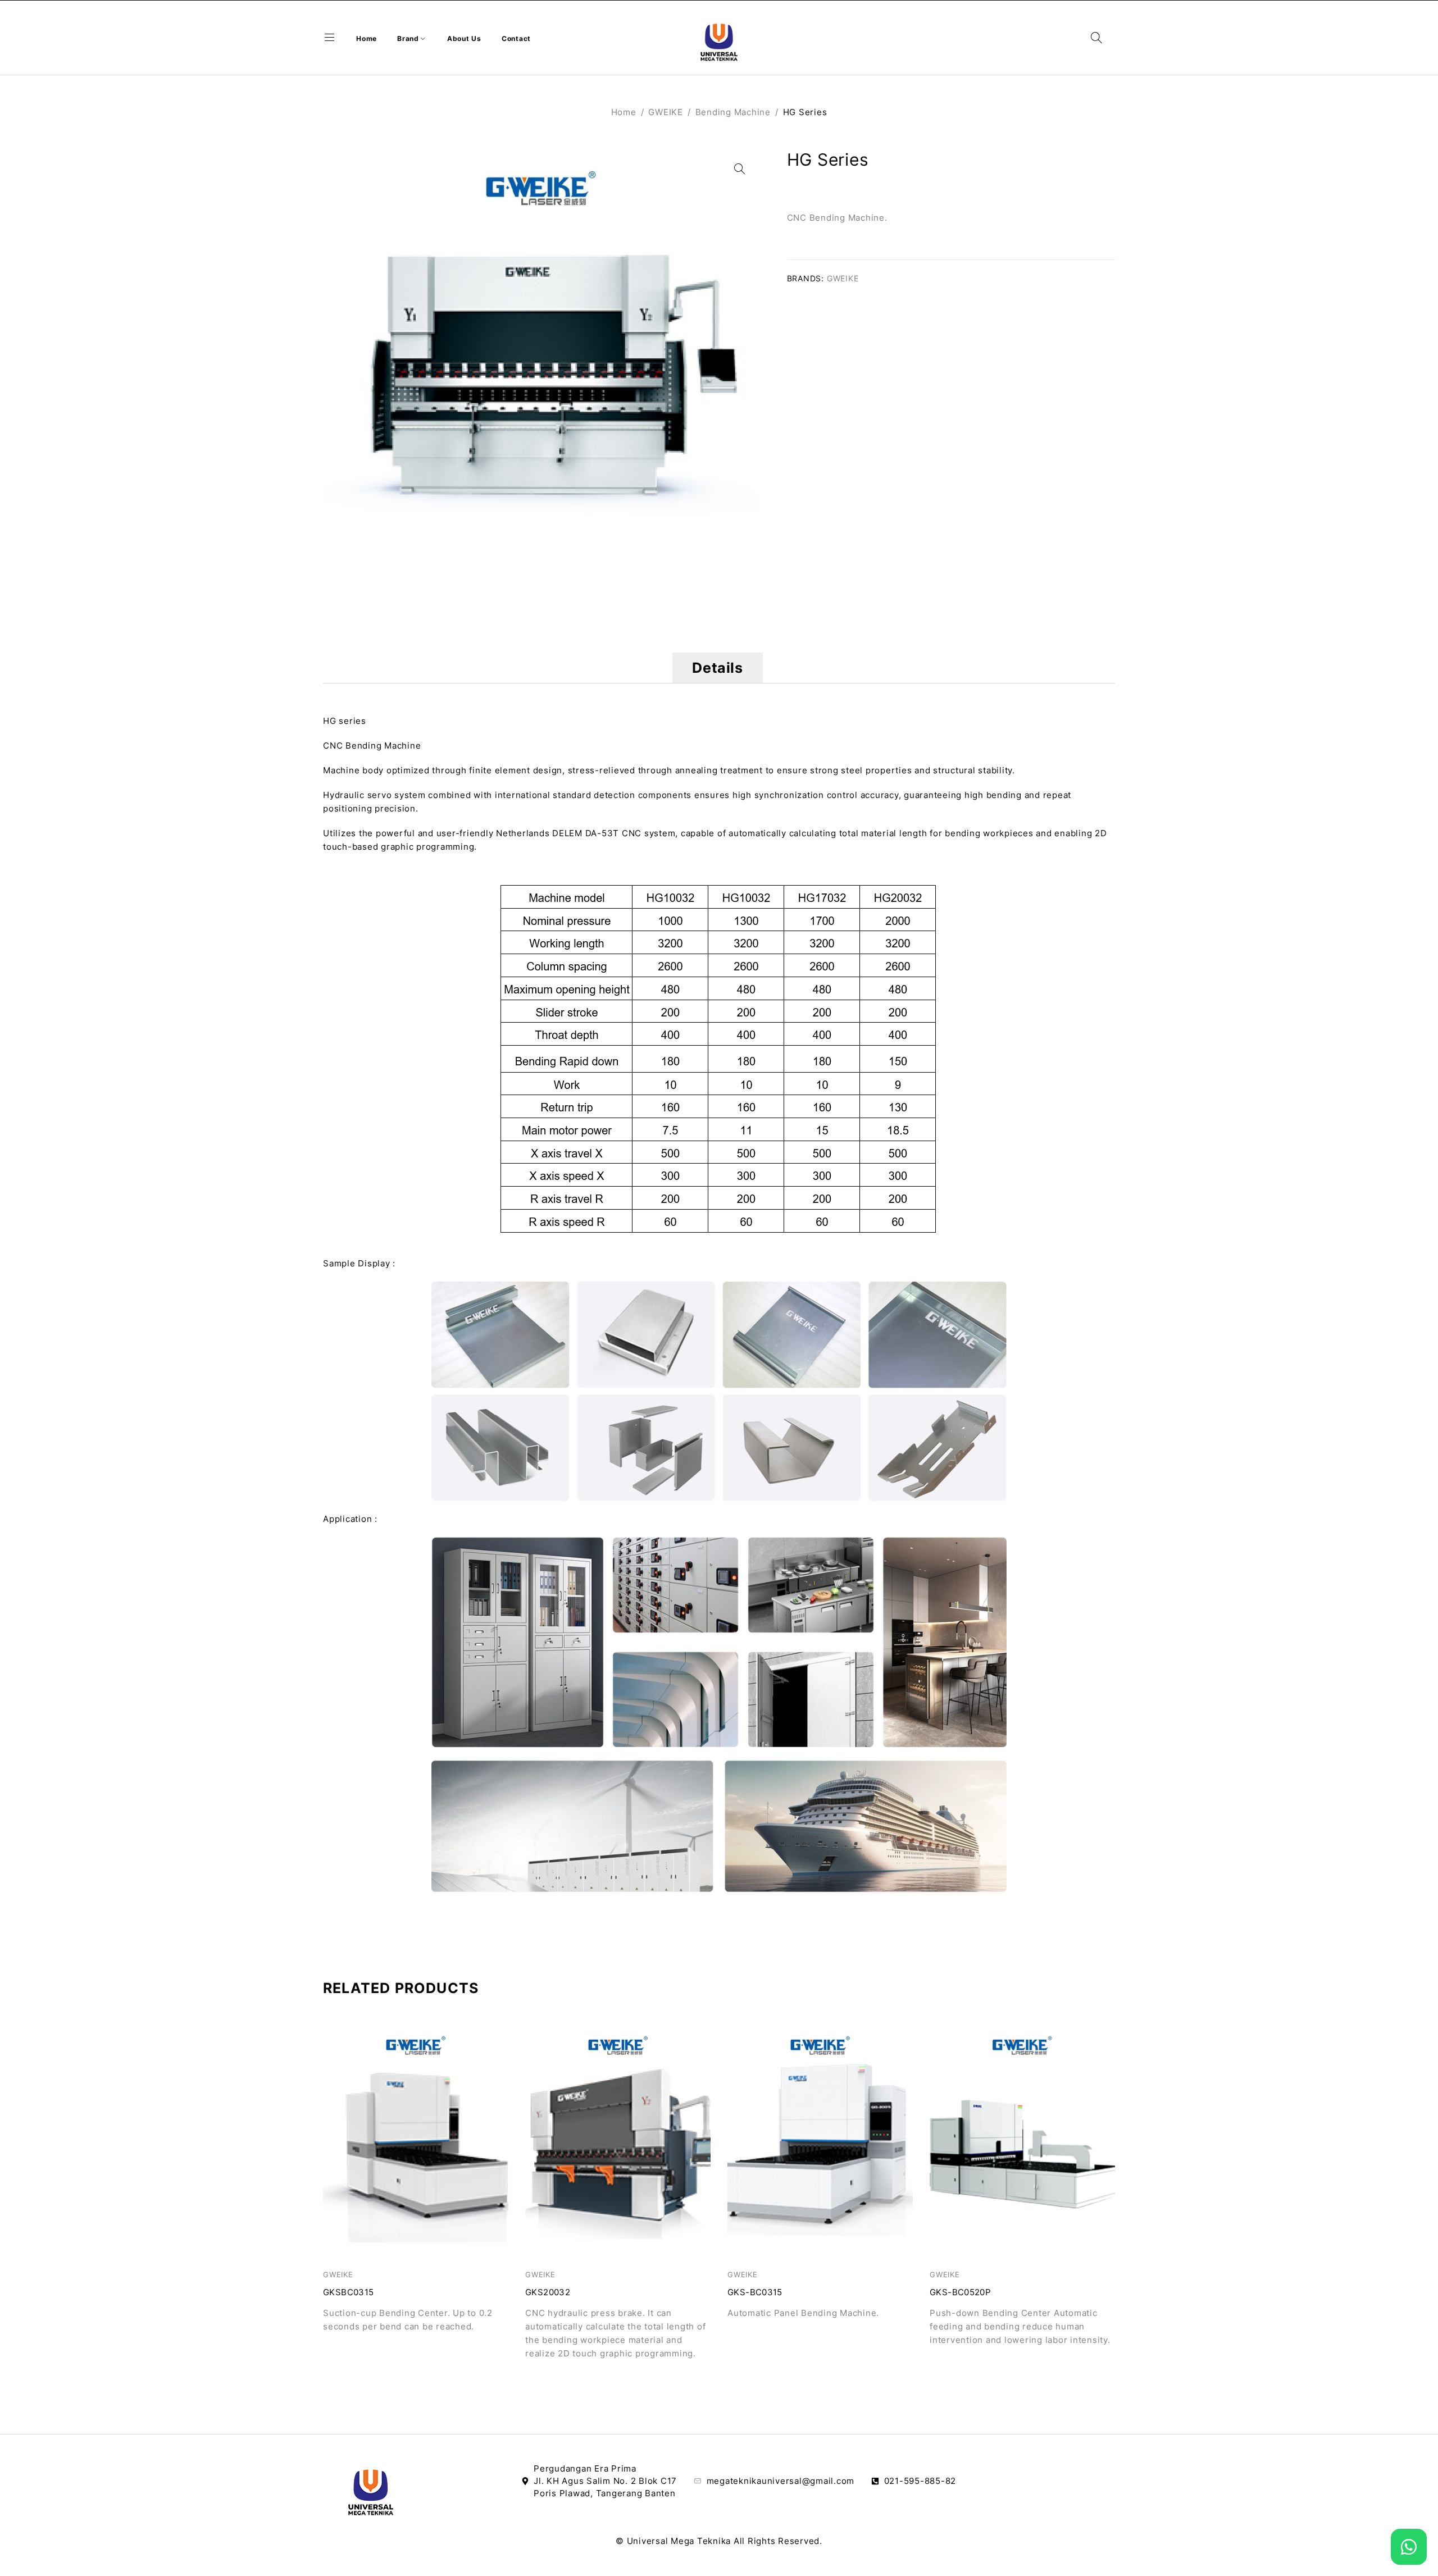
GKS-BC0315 (755, 2292)
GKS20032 (548, 2292)
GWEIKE (666, 112)
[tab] (717, 668)
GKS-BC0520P (960, 2292)
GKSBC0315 (348, 2292)
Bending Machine (733, 112)
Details (717, 668)
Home (624, 112)
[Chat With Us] (1409, 2547)
